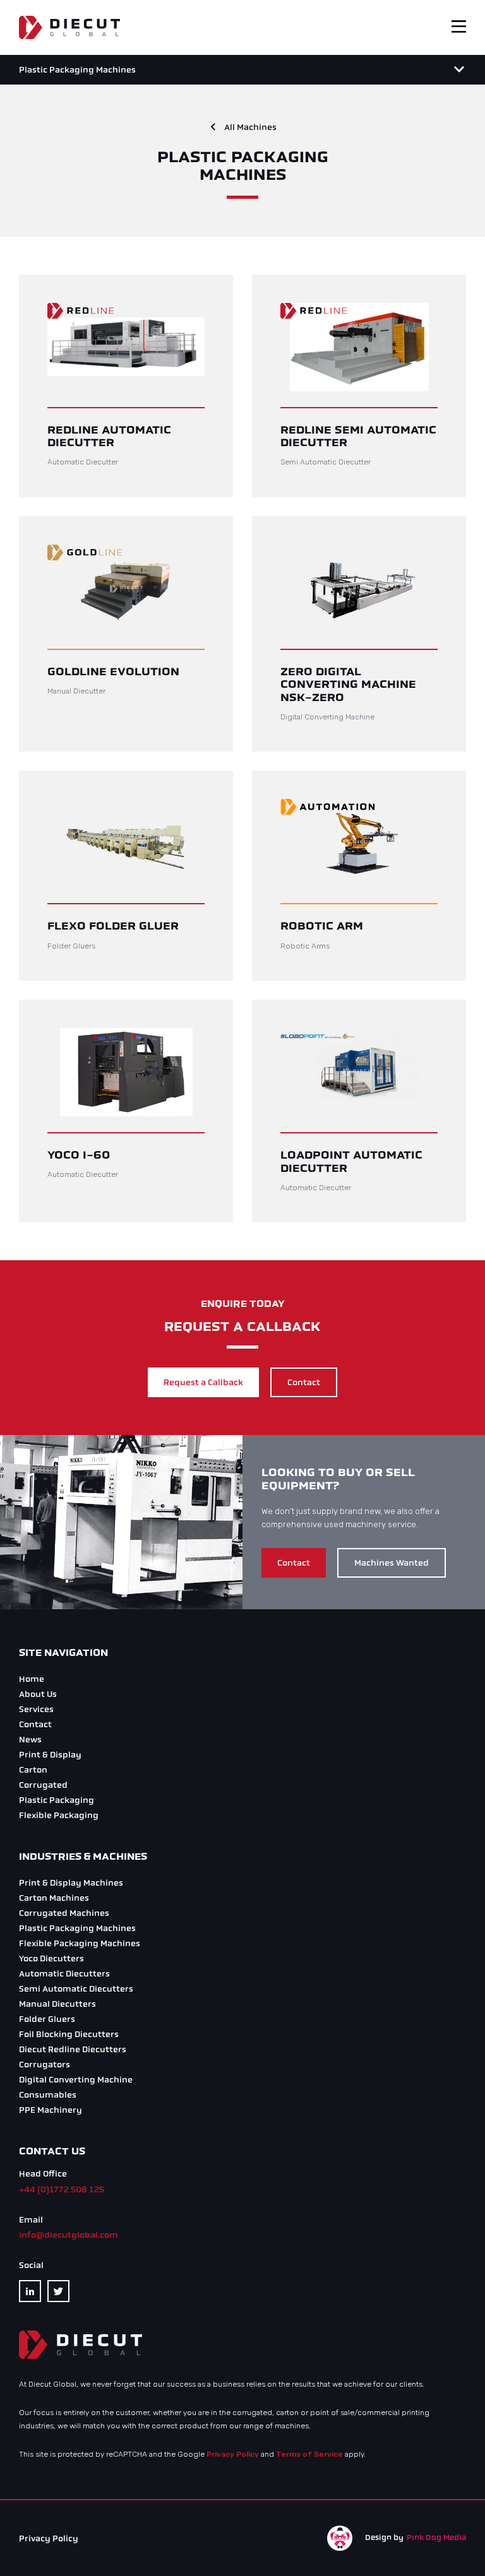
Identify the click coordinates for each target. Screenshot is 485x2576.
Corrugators (45, 2065)
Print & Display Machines (71, 1883)
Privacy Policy (233, 2454)
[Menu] (459, 69)
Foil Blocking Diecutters (69, 2034)
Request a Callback (203, 1382)
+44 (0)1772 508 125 (62, 2189)
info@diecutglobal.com (69, 2235)
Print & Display (50, 1755)
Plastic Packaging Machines (77, 1928)
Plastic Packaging (57, 1800)
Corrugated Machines (64, 1913)
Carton (33, 1770)
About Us (38, 1694)
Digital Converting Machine (76, 2080)
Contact (304, 1382)
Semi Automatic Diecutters (76, 1989)
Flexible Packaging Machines (80, 1943)
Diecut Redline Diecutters (73, 2049)
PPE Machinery (51, 2110)
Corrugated (43, 1785)
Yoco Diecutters (51, 1959)
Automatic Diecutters (64, 1974)
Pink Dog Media (436, 2538)
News (30, 1740)
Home (32, 1679)
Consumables (48, 2095)
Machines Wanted (392, 1563)
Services (36, 1709)
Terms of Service (309, 2454)
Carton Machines (54, 1898)
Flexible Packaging (59, 1815)
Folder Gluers (47, 2019)
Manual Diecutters (57, 2004)
